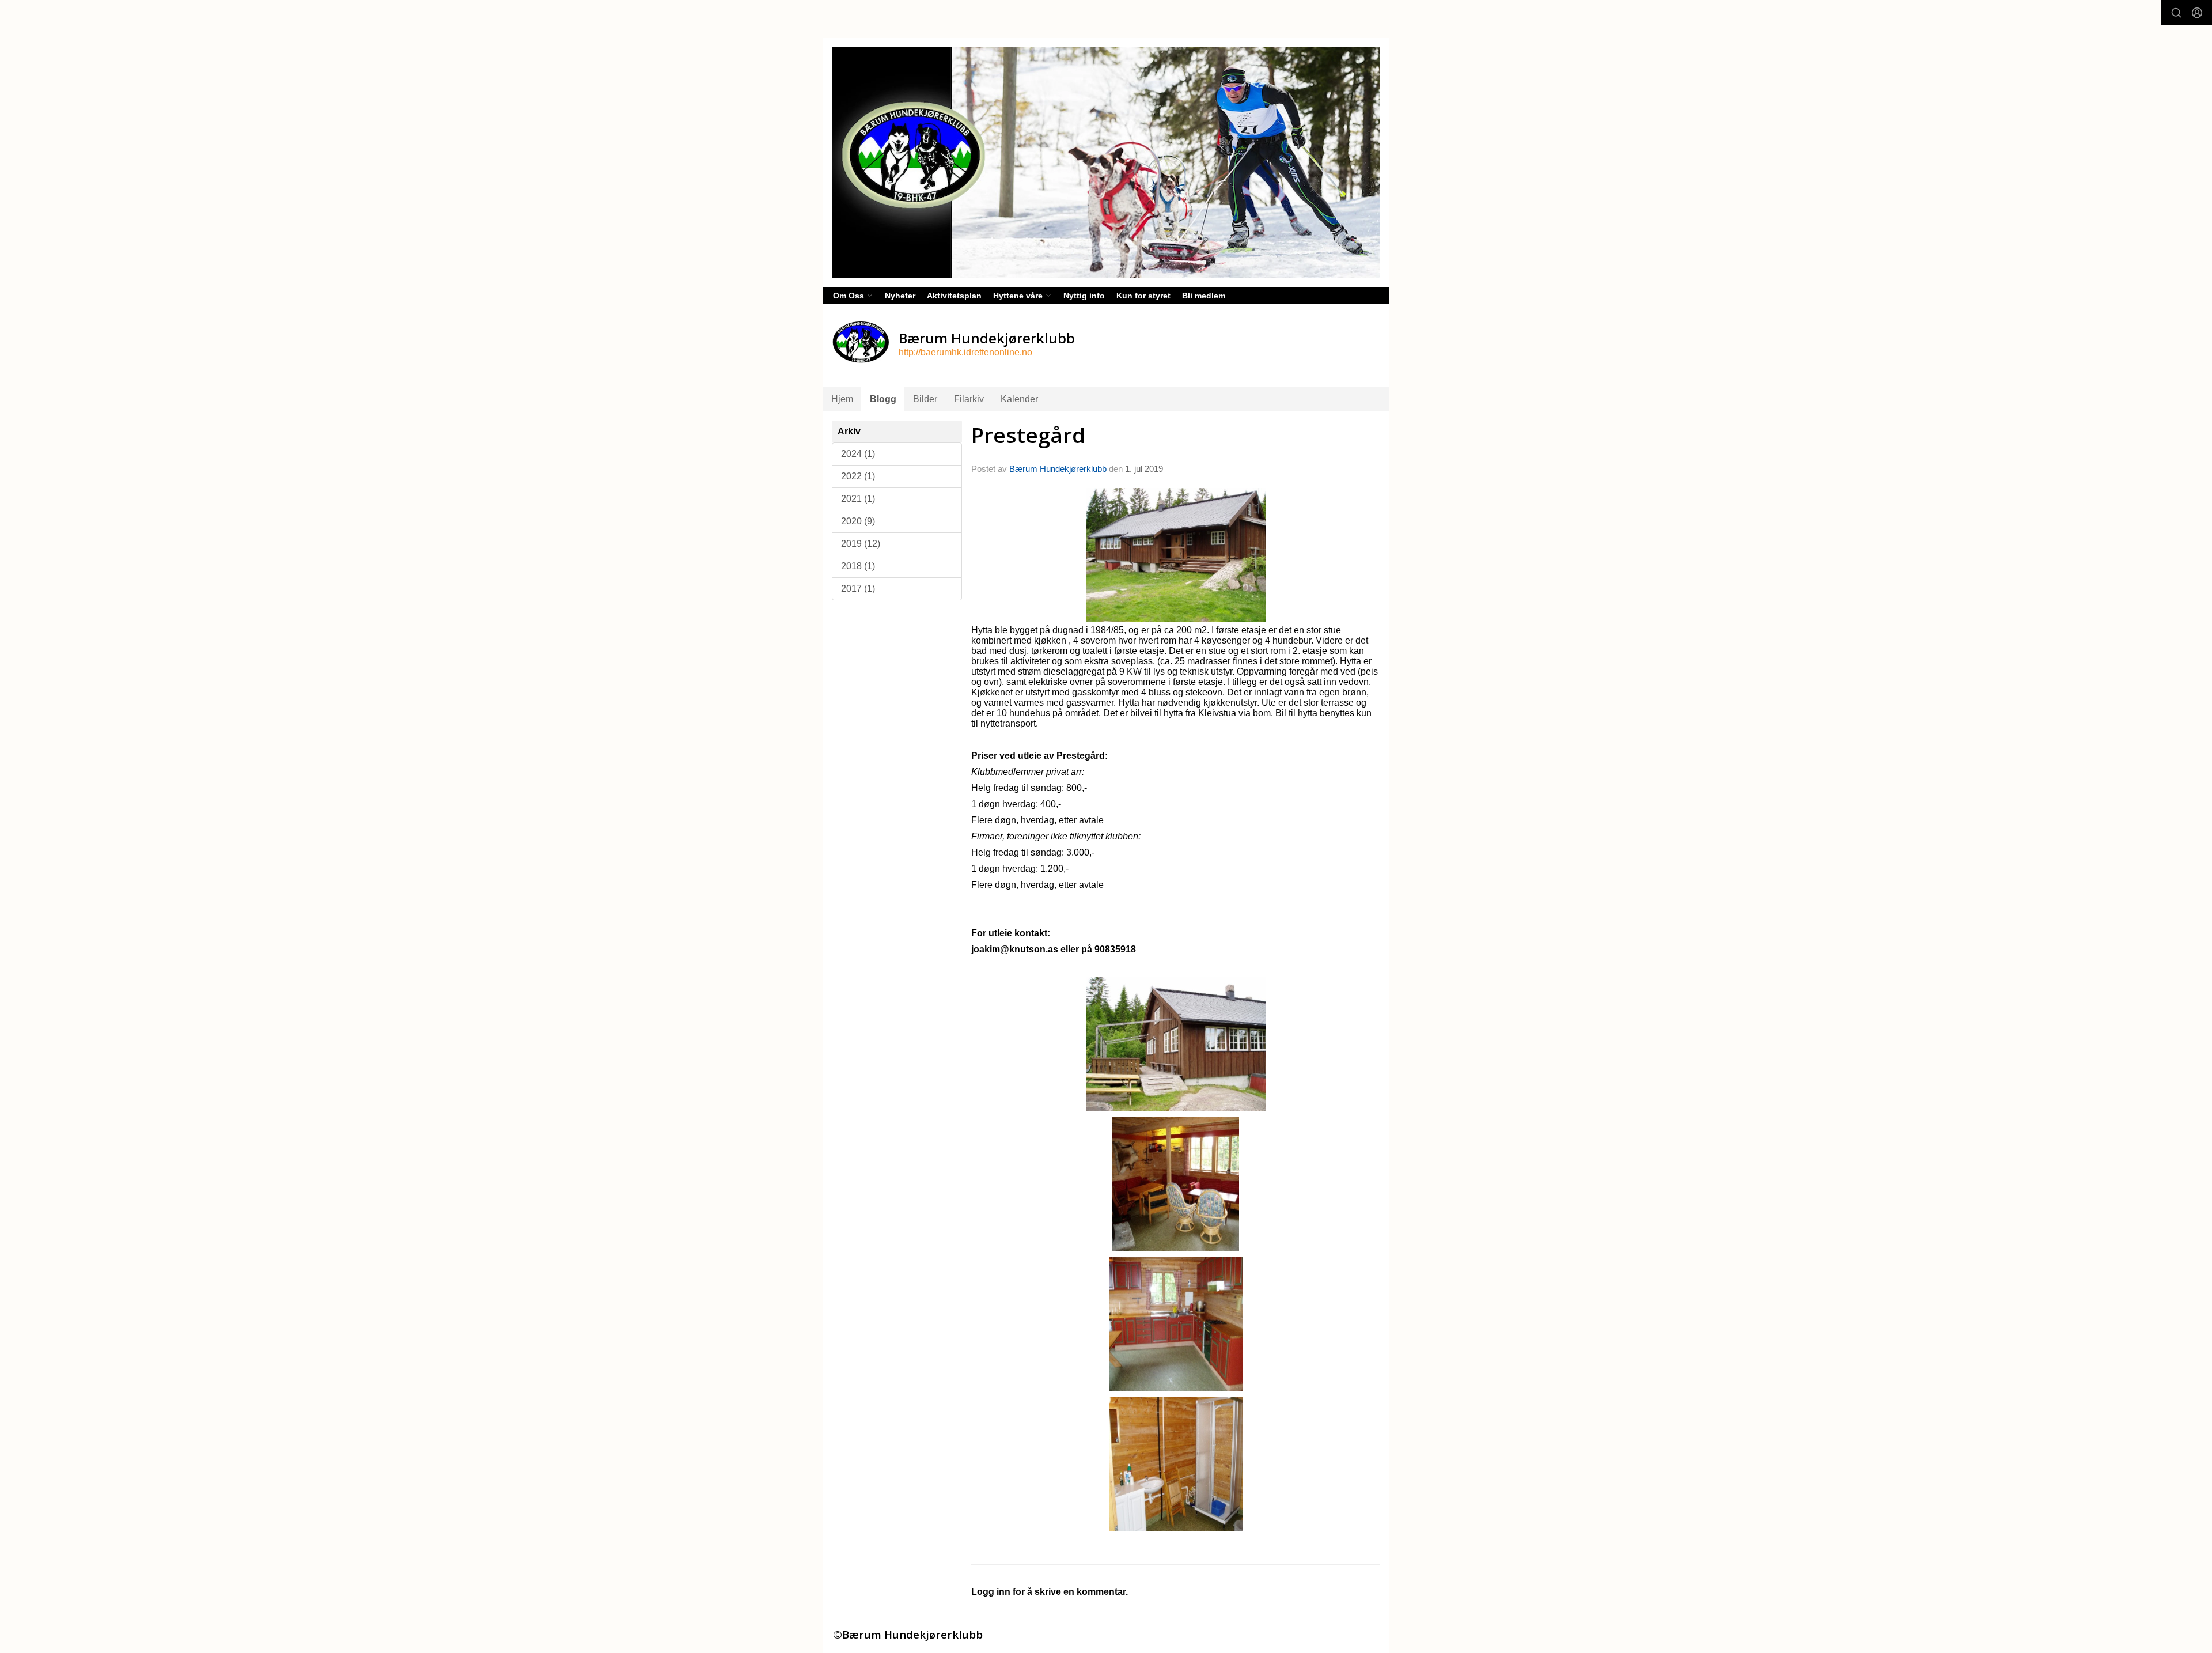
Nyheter (900, 296)
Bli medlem (1204, 296)
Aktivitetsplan (954, 296)
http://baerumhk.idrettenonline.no (965, 352)
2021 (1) (858, 499)
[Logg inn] (2197, 13)
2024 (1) (858, 454)
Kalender (1019, 399)
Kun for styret (1143, 296)
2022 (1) (858, 476)
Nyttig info (1084, 296)
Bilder (925, 399)
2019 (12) (861, 544)
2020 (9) (858, 521)
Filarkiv (969, 399)
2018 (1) (858, 566)
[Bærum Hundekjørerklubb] (1106, 162)
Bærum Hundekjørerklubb (1058, 469)
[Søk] (2176, 13)
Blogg (883, 399)
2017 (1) (858, 589)
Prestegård (1028, 435)
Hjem (842, 399)
